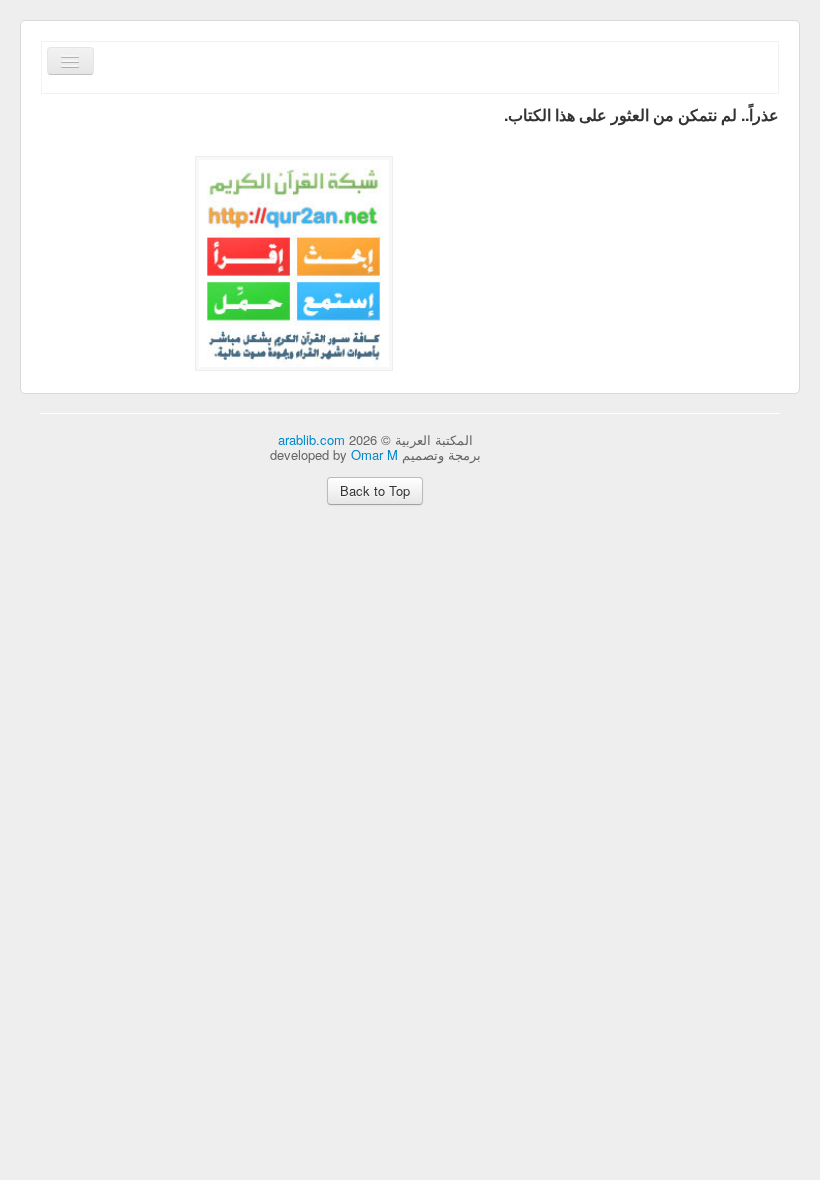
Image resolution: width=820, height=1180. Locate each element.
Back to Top (375, 490)
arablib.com (311, 439)
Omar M (374, 454)
